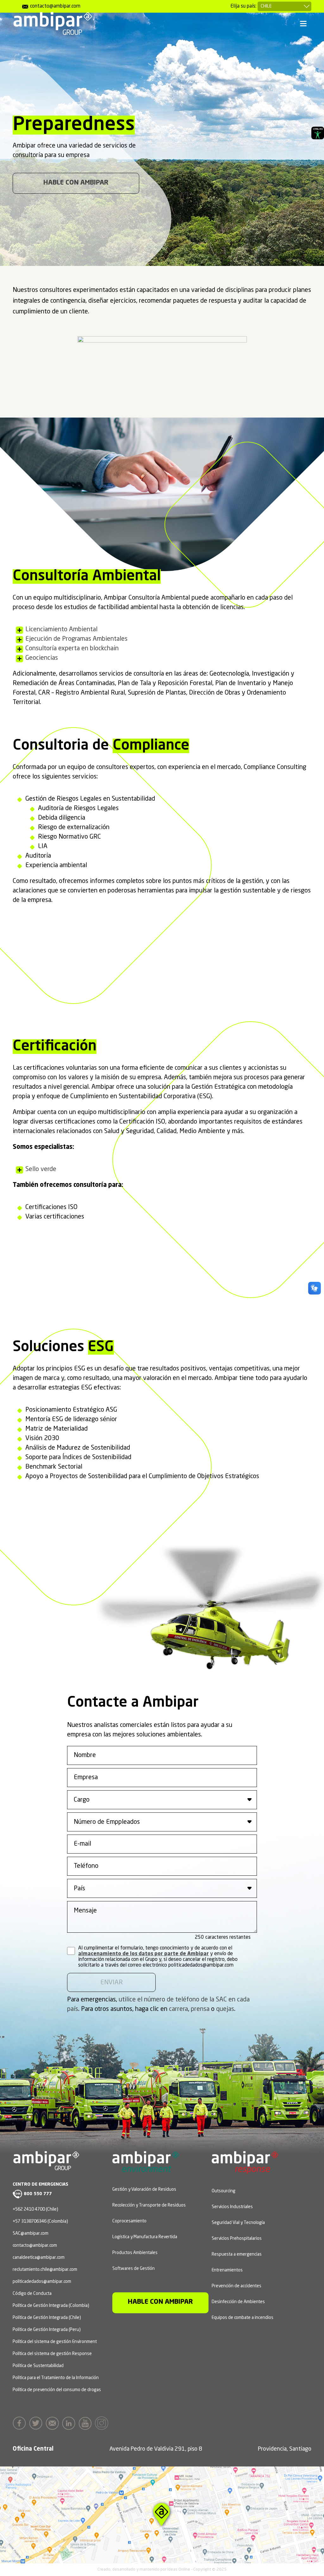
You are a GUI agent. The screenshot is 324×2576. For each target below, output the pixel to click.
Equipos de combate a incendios (243, 2318)
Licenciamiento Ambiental (61, 630)
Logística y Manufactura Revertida (145, 2237)
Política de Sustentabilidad (38, 2366)
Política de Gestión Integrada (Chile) (47, 2318)
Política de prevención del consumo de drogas (57, 2390)
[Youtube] (87, 2423)
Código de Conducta (32, 2294)
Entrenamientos (227, 2270)
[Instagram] (103, 2423)
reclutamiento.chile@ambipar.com (45, 2270)
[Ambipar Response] (245, 2169)
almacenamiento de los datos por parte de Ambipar (143, 1954)
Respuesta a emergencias (237, 2254)
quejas (225, 2009)
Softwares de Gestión (134, 2269)
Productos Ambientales (135, 2253)
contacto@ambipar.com (35, 2245)
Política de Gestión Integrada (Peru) (47, 2330)
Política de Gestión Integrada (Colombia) (51, 2306)
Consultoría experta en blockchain (72, 649)
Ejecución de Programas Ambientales (76, 639)
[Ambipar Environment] (146, 2167)
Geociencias (42, 658)
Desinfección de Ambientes (238, 2302)
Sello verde (41, 1169)
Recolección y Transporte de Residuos (149, 2205)
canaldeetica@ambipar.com (39, 2258)
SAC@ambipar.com (31, 2233)
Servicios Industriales (232, 2207)
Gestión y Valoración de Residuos (144, 2189)
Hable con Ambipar (76, 183)
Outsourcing (224, 2191)
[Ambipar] (52, 23)
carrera (178, 2009)
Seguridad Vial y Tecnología (238, 2223)
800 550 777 (38, 2194)
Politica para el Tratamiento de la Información (56, 2378)
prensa (200, 2009)
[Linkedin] (70, 2423)
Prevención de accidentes (237, 2286)
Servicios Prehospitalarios (237, 2239)
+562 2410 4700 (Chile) (35, 2209)
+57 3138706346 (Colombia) (40, 2221)
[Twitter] (37, 2423)
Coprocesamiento (129, 2221)
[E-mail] (54, 2423)
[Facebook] (21, 2423)
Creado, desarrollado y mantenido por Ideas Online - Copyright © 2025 (162, 2570)
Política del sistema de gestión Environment (55, 2342)
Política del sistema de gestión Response (52, 2354)
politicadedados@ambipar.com (42, 2282)
